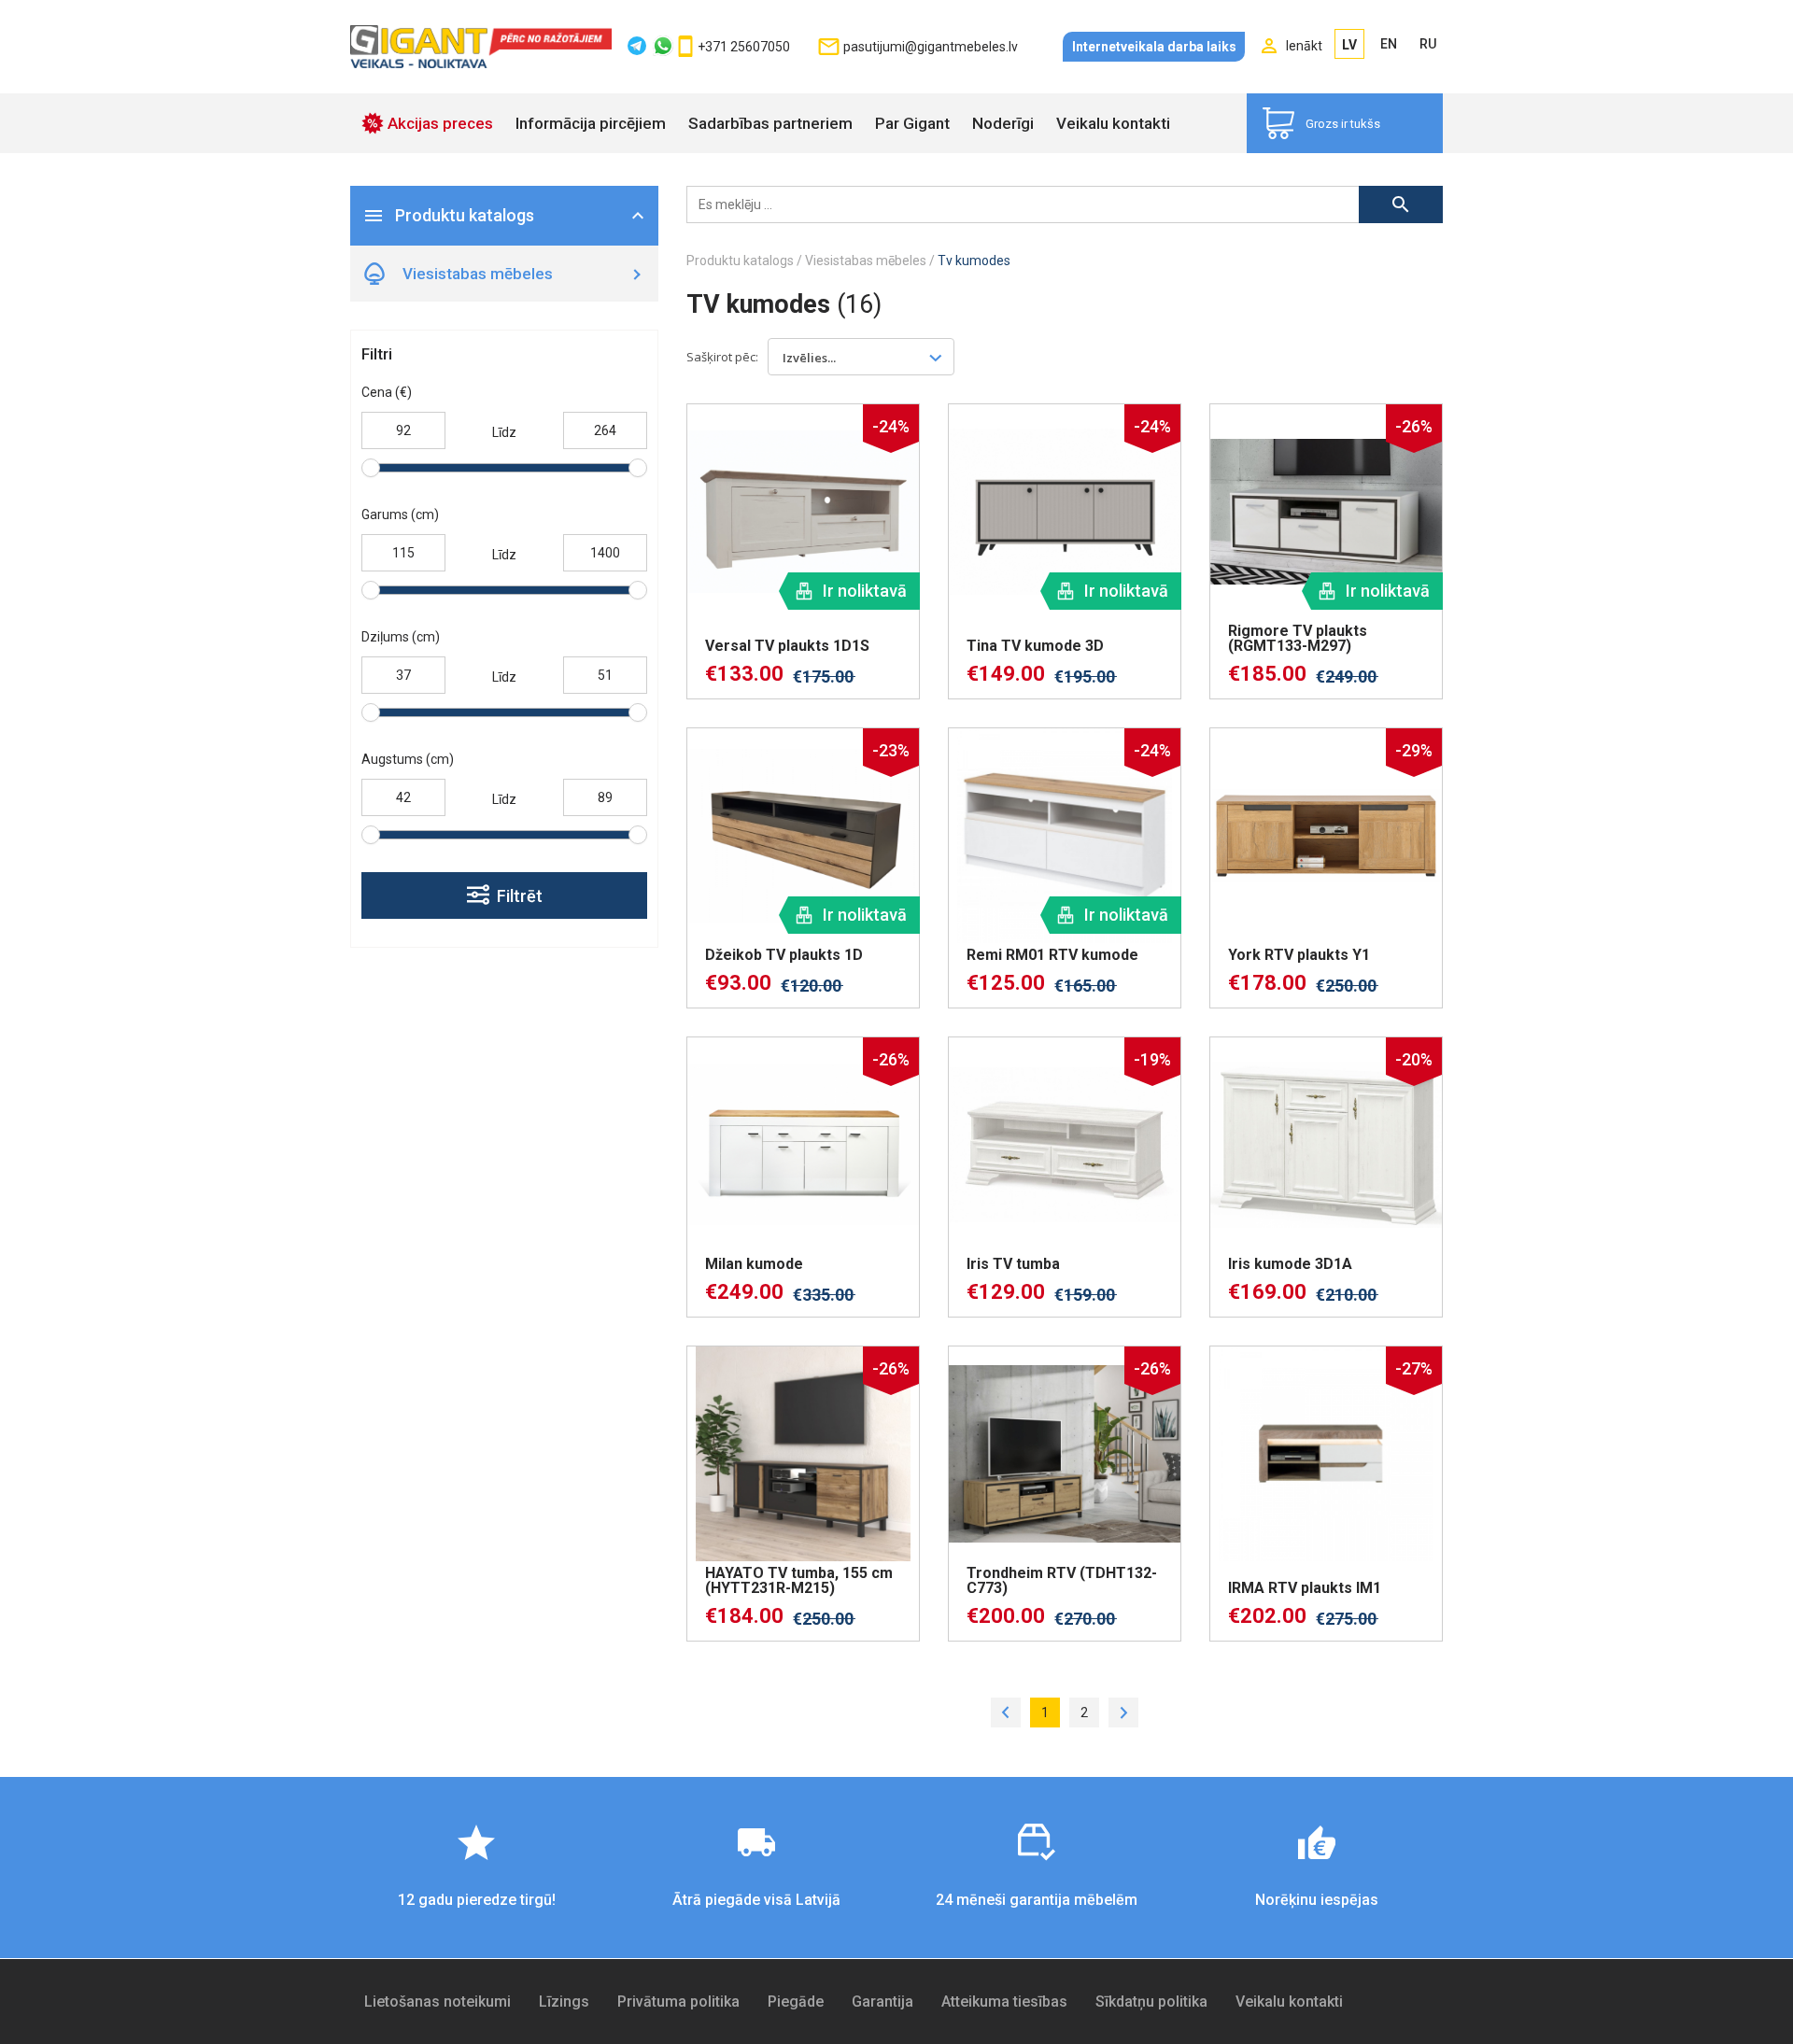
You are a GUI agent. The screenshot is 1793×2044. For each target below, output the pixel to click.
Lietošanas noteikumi (438, 2002)
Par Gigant (912, 123)
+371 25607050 (744, 47)
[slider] (371, 468)
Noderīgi (1003, 123)
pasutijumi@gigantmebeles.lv (931, 47)
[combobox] (861, 357)
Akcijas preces (440, 123)
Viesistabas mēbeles (866, 261)
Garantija (882, 2002)
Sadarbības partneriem (770, 123)
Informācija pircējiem (591, 123)
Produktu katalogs (740, 261)
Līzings (564, 2002)
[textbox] (819, 357)
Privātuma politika (678, 2002)
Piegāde (796, 2002)
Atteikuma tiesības (1004, 2002)
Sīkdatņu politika (1151, 2002)
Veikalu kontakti (1113, 123)
